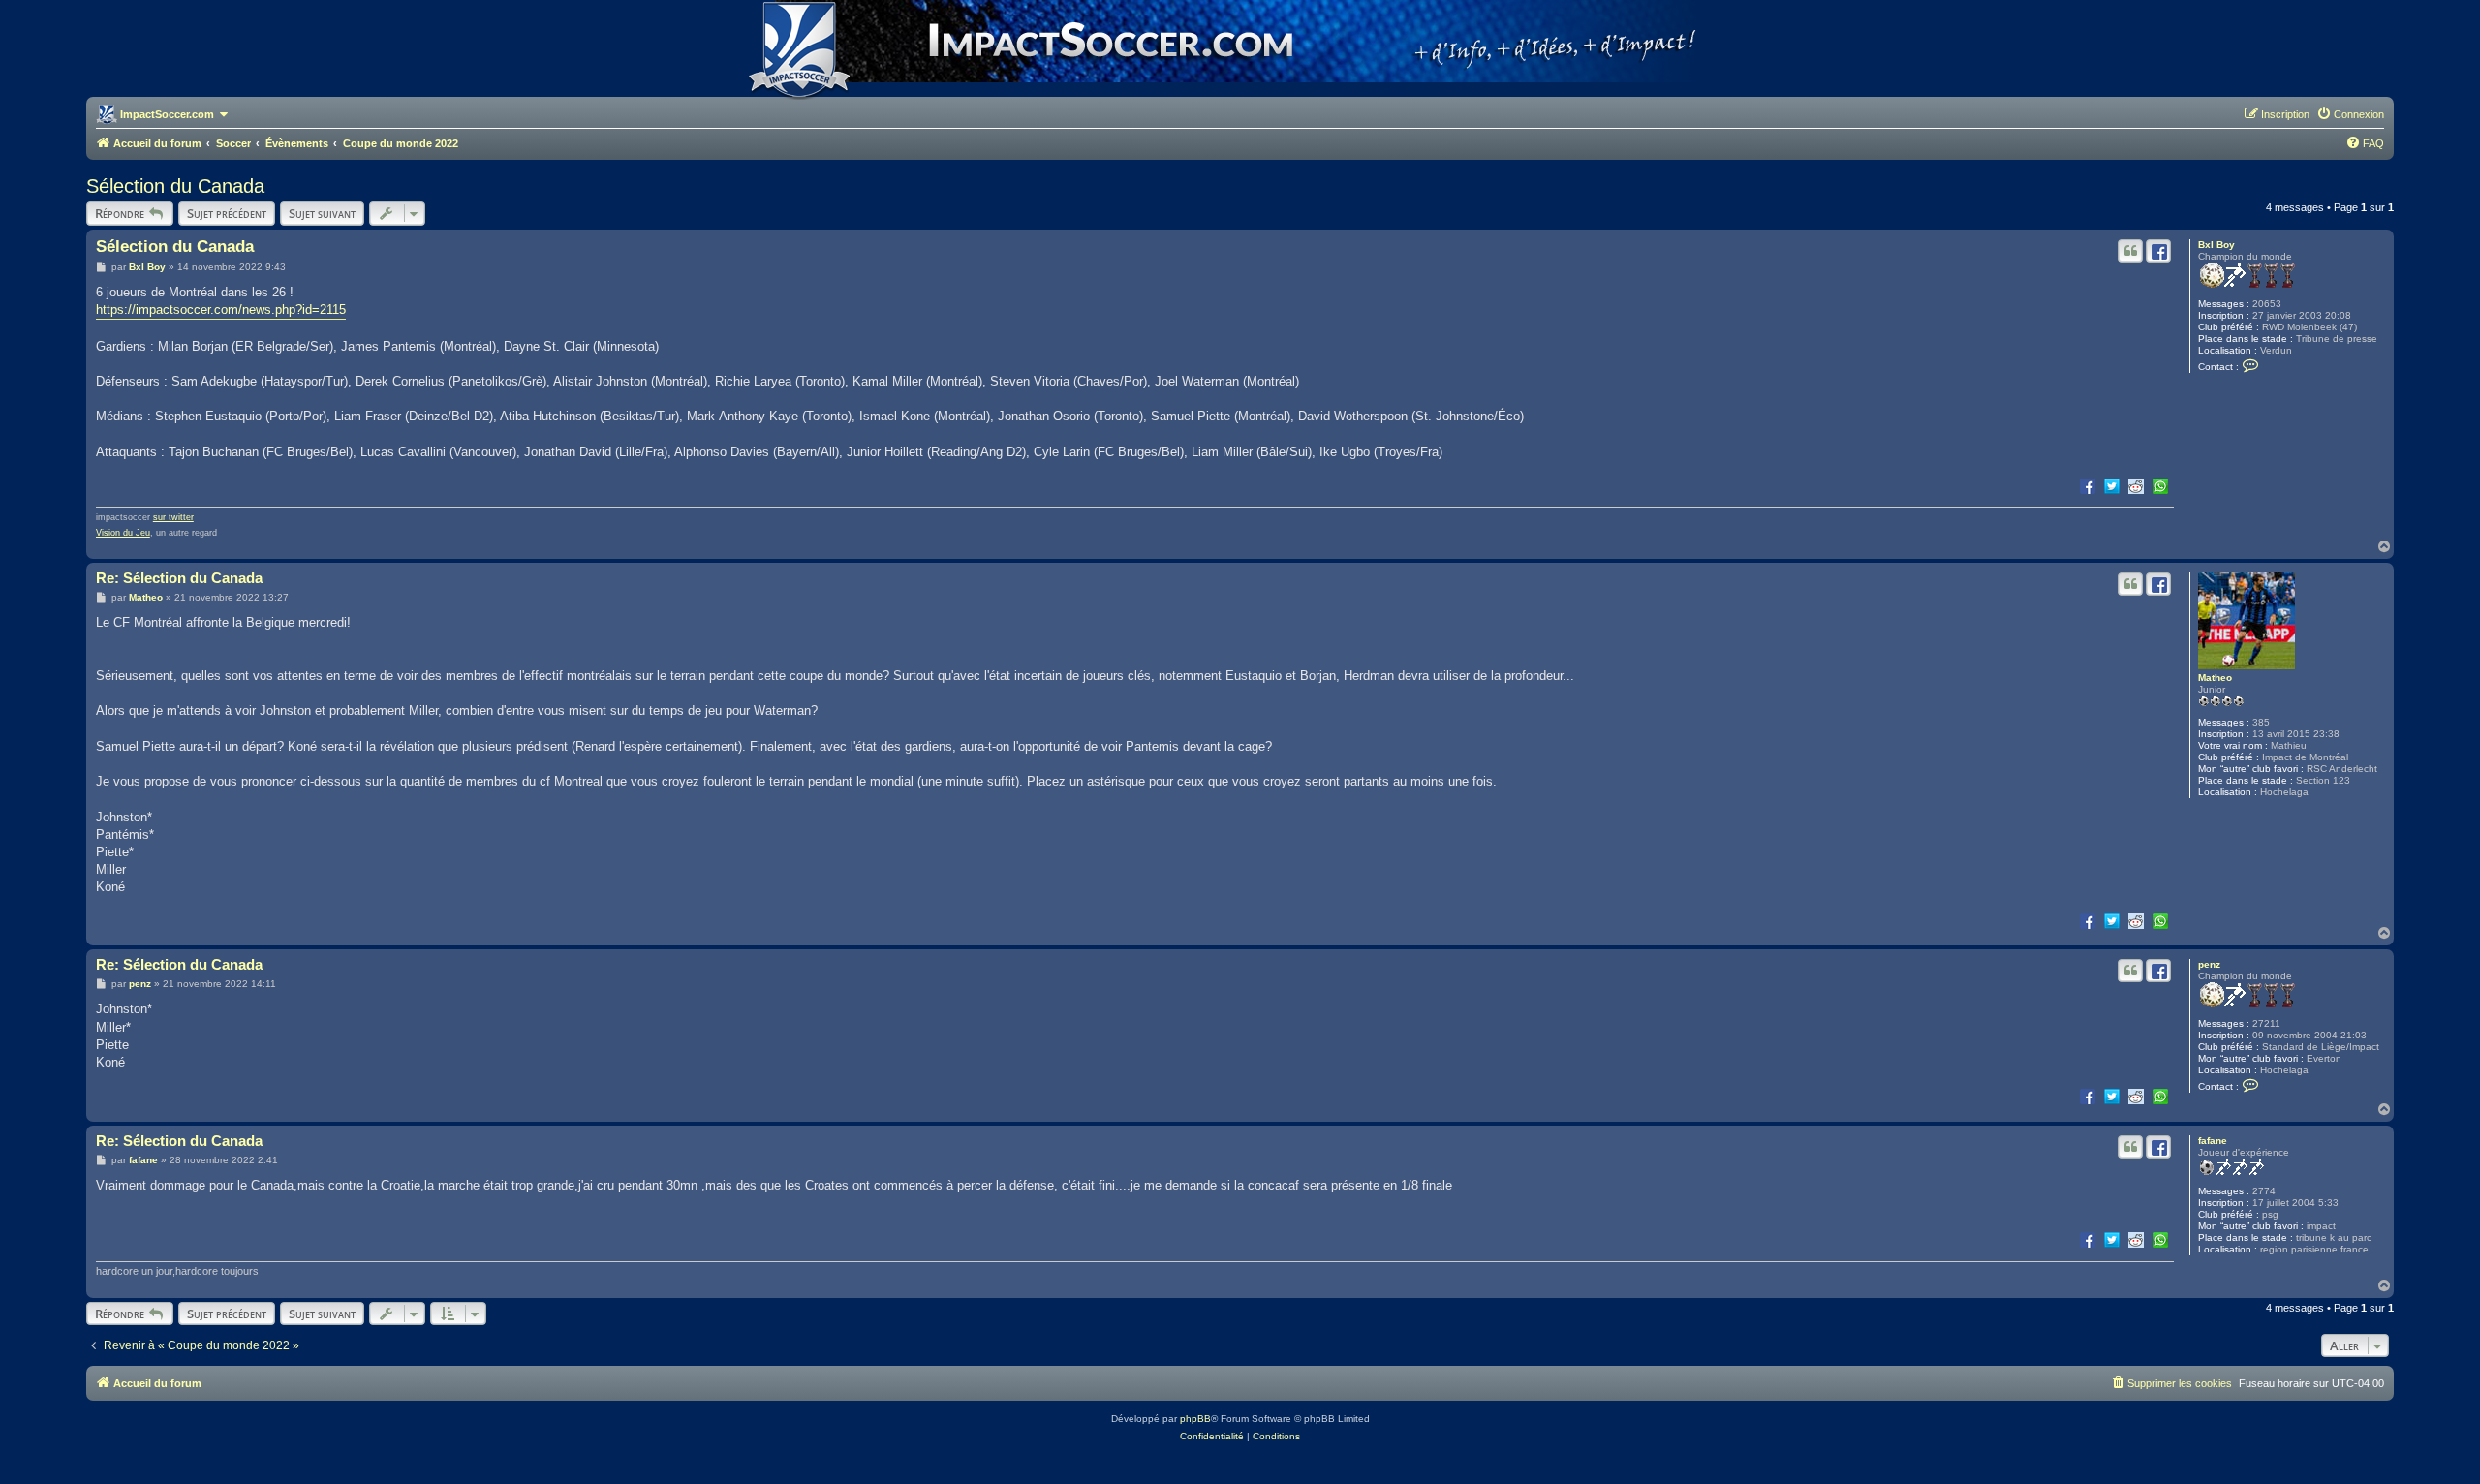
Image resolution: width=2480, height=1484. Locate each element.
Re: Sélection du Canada (179, 578)
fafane (2213, 1141)
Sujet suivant (322, 213)
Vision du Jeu (123, 533)
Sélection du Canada (175, 186)
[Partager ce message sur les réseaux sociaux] (2158, 251)
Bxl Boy (2216, 245)
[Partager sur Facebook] (2088, 485)
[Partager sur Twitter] (2112, 485)
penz (2209, 964)
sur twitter (173, 517)
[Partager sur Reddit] (2136, 485)
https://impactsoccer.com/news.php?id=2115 (221, 309)
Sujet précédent (227, 213)
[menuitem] (2350, 114)
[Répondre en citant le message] (2130, 251)
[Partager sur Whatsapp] (2160, 485)
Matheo (2215, 678)
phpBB (1195, 1419)
